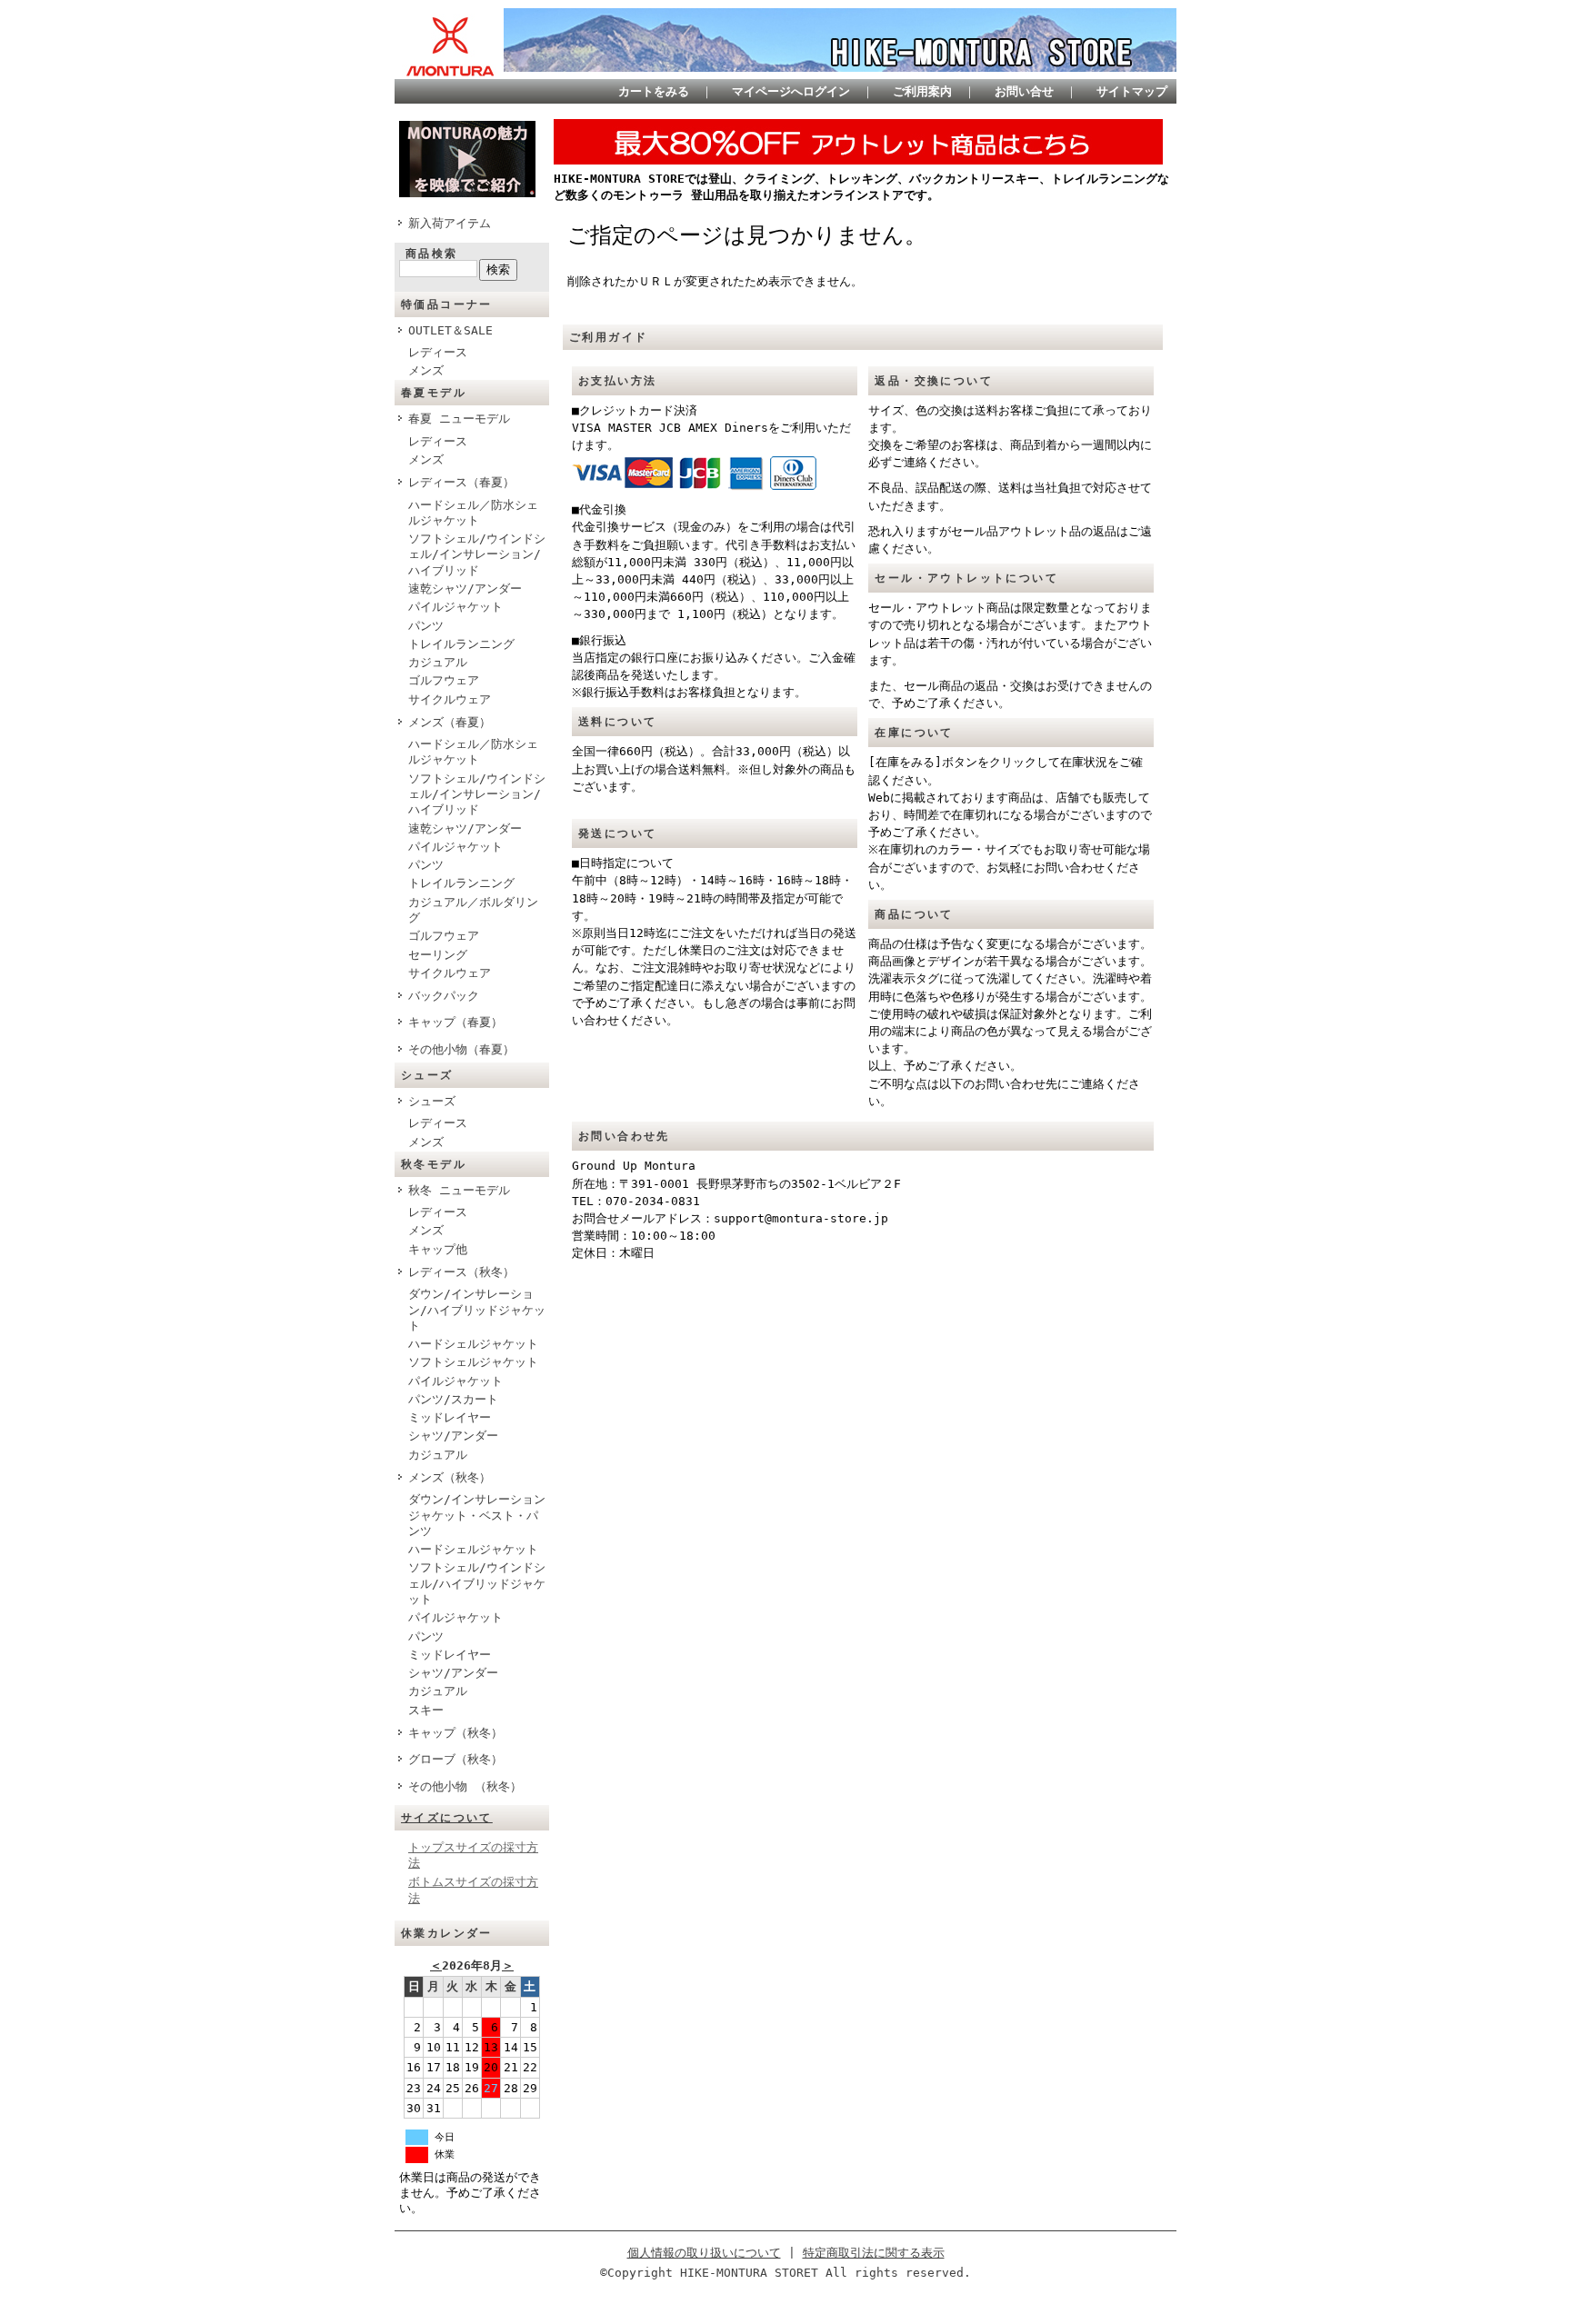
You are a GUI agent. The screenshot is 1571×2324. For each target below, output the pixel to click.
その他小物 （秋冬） (465, 1786)
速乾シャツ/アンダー (465, 588)
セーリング (438, 955)
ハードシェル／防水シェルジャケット (473, 513)
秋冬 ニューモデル (459, 1190)
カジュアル (438, 662)
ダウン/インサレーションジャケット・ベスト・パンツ (477, 1515)
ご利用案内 (922, 91)
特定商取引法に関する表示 (874, 2253)
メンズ (426, 370)
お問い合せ (1024, 91)
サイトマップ (1132, 91)
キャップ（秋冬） (455, 1733)
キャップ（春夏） (455, 1022)
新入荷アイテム (450, 223)
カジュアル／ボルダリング (473, 910)
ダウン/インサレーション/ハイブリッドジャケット (477, 1310)
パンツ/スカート (453, 1399)
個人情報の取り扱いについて (704, 2253)
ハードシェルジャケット (473, 1344)
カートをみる (654, 91)
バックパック (444, 996)
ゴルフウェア (444, 680)
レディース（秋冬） (461, 1272)
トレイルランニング (461, 644)
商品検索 (432, 254)
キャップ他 (438, 1249)
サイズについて (447, 1818)
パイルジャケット (455, 607)
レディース (438, 352)
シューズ (432, 1101)
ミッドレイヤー (450, 1417)
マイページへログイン (791, 91)
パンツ (426, 626)
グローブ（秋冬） (455, 1759)
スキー (426, 1710)
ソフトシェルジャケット (473, 1362)
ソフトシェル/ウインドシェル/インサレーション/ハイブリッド (477, 554)
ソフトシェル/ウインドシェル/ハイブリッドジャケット (477, 1583)
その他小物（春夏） (461, 1049)
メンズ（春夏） (450, 722)
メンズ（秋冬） (450, 1477)
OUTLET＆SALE (450, 330)
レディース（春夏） (461, 482)
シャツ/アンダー (453, 1436)
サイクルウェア (450, 699)
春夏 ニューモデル (459, 419)
